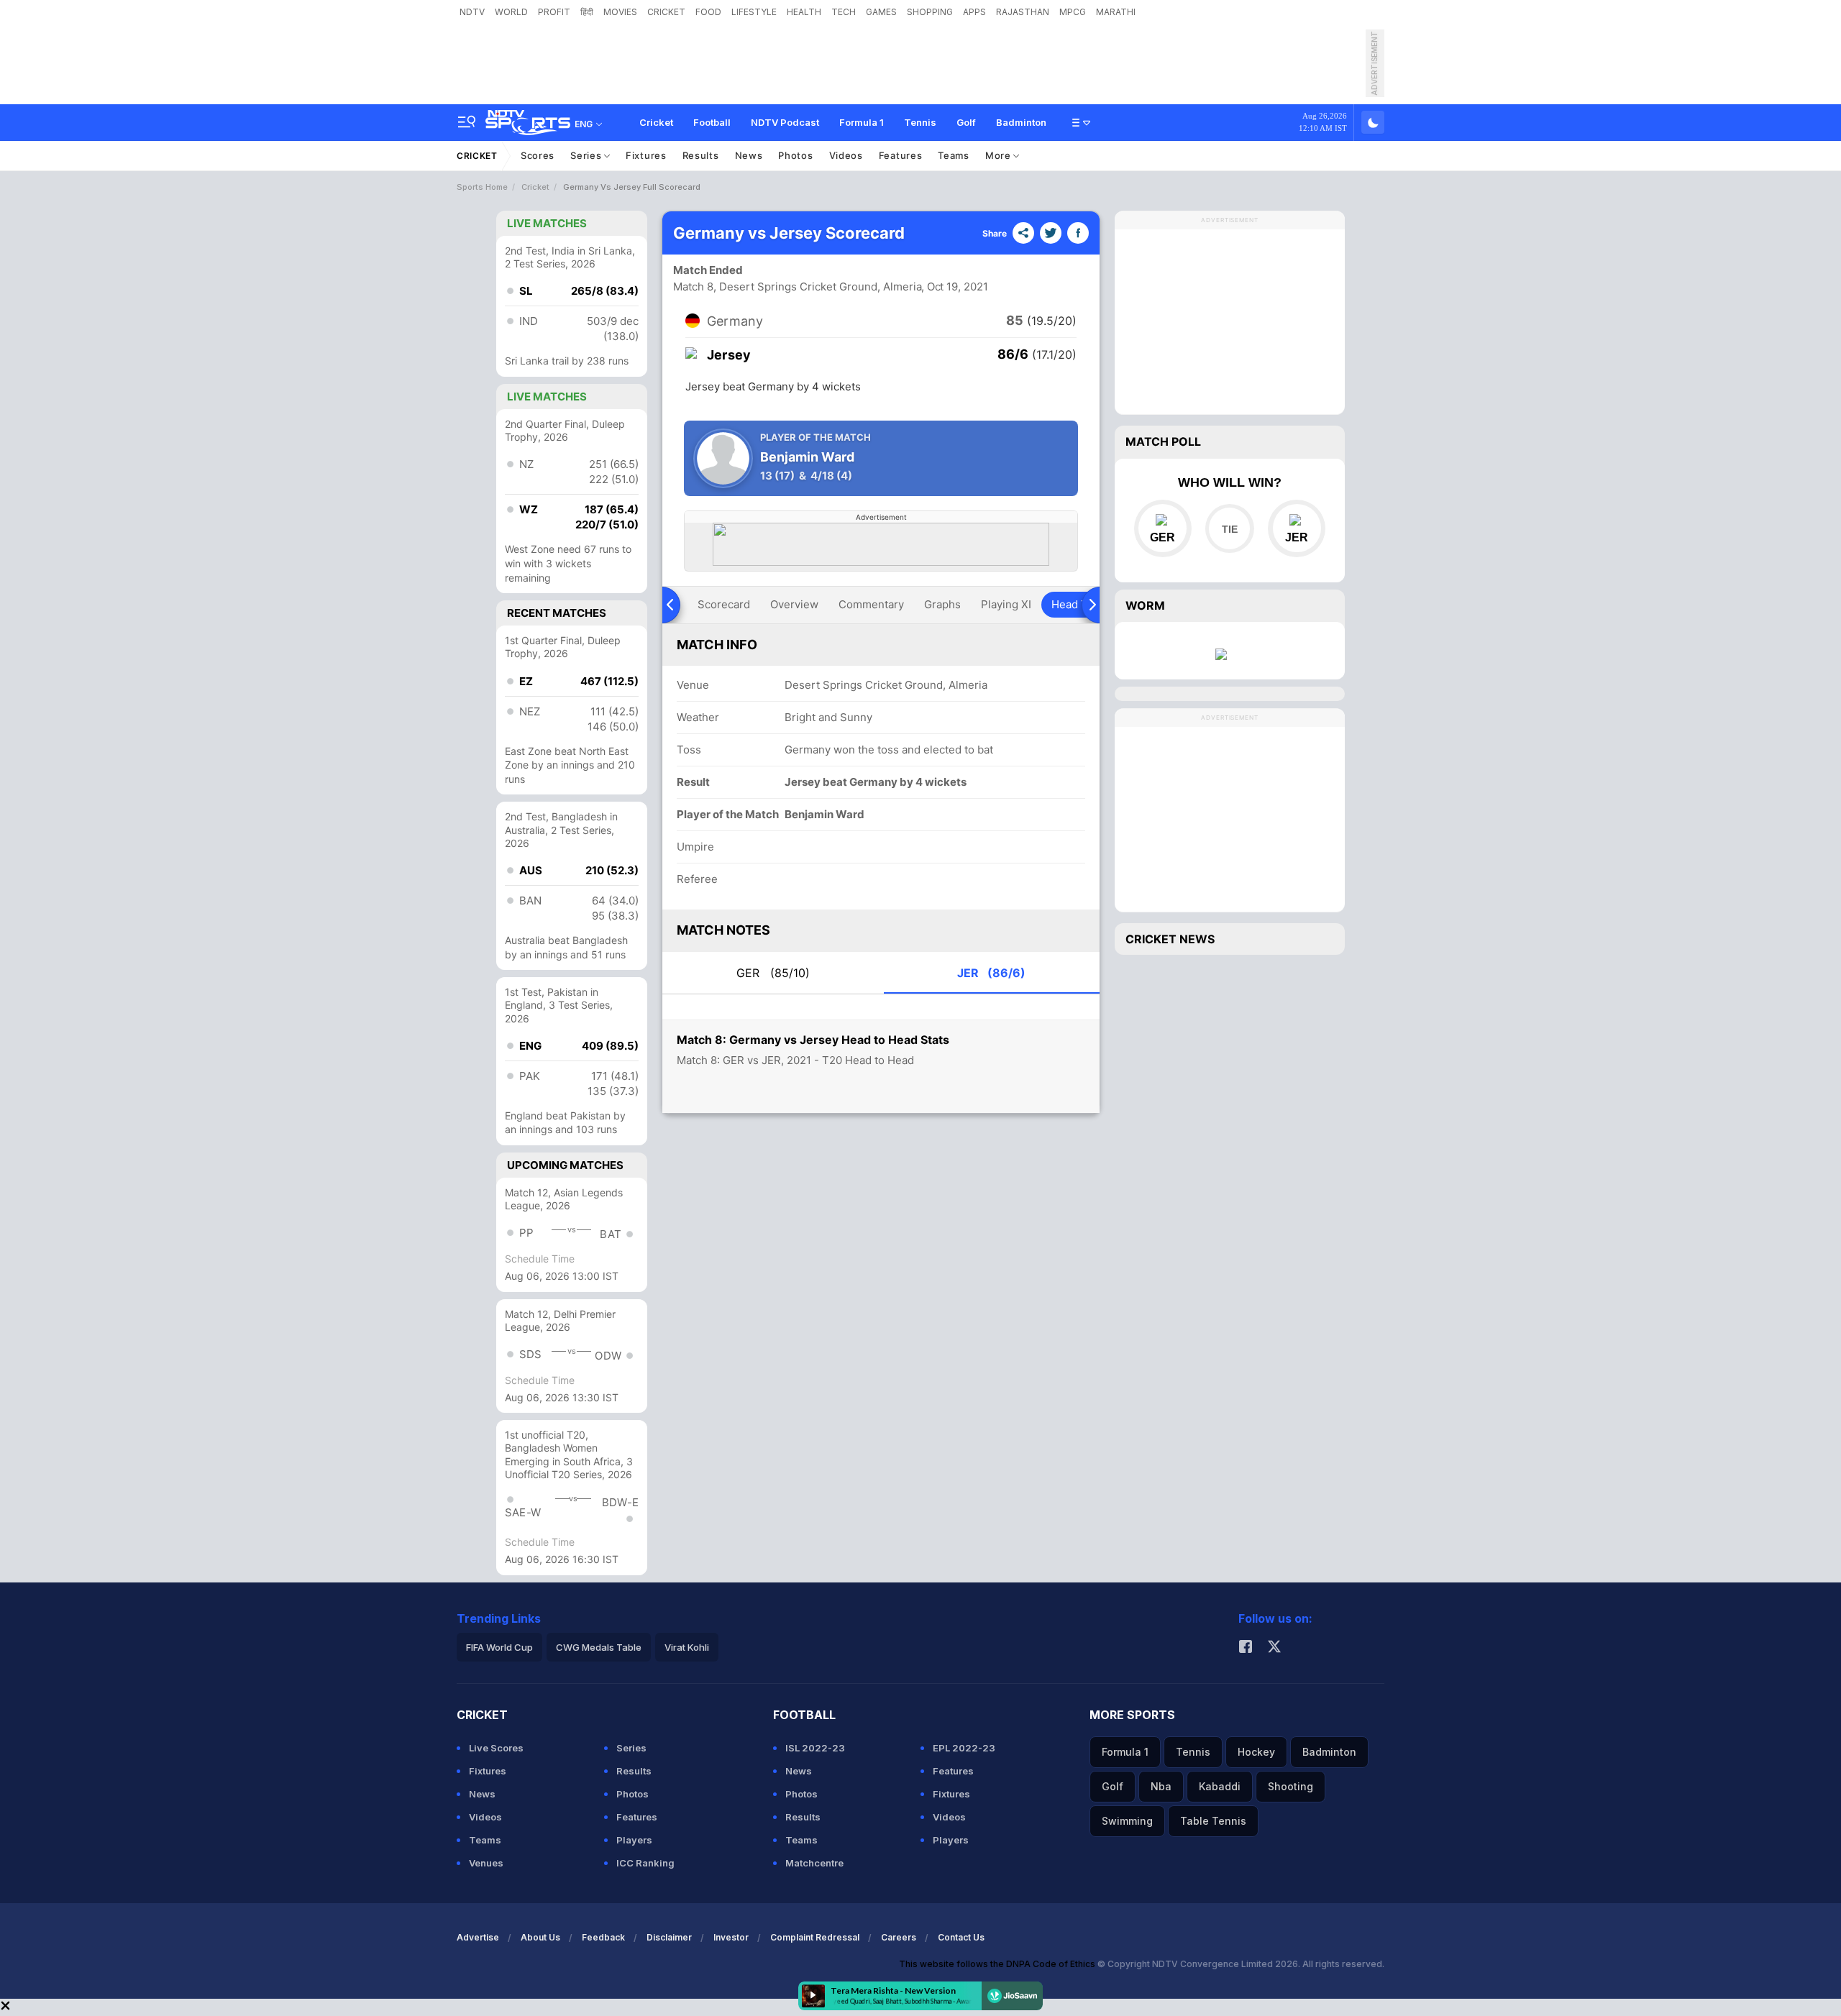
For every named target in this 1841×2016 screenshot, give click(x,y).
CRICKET (666, 12)
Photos (795, 155)
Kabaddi (1220, 1786)
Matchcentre (814, 1863)
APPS (974, 12)
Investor (731, 1937)
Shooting (1290, 1786)
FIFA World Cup (499, 1647)
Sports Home (482, 187)
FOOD (708, 12)
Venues (486, 1863)
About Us (540, 1937)
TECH (844, 12)
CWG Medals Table (599, 1647)
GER (773, 973)
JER (991, 973)
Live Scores (496, 1748)
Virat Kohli (687, 1647)
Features (901, 155)
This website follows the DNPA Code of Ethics (998, 1964)
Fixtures (646, 155)
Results (701, 155)
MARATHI (1116, 12)
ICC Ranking (645, 1863)
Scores (538, 155)
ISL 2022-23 (815, 1748)
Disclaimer (669, 1937)
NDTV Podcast (785, 122)
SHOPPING (930, 12)
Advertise (478, 1937)
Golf (966, 122)
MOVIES (620, 12)
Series (587, 155)
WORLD (511, 12)
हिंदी (587, 12)
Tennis (920, 122)
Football (712, 122)
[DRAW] (1229, 528)
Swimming (1127, 1821)
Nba (1161, 1786)
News (749, 155)
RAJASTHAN (1023, 12)
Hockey (1256, 1752)
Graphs (942, 604)
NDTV (472, 12)
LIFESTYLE (754, 12)
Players (634, 1840)
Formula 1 (862, 122)
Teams (954, 155)
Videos (846, 155)
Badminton (1021, 122)
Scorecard (724, 604)
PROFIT (554, 12)
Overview (794, 604)
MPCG (1073, 12)
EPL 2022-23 (964, 1748)
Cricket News (1170, 939)
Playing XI (1006, 604)
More (1000, 155)
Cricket (656, 122)
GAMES (881, 12)
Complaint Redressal (815, 1937)
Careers (899, 1937)
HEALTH (804, 12)
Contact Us (961, 1937)
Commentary (871, 604)
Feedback (603, 1937)
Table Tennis (1213, 1821)
